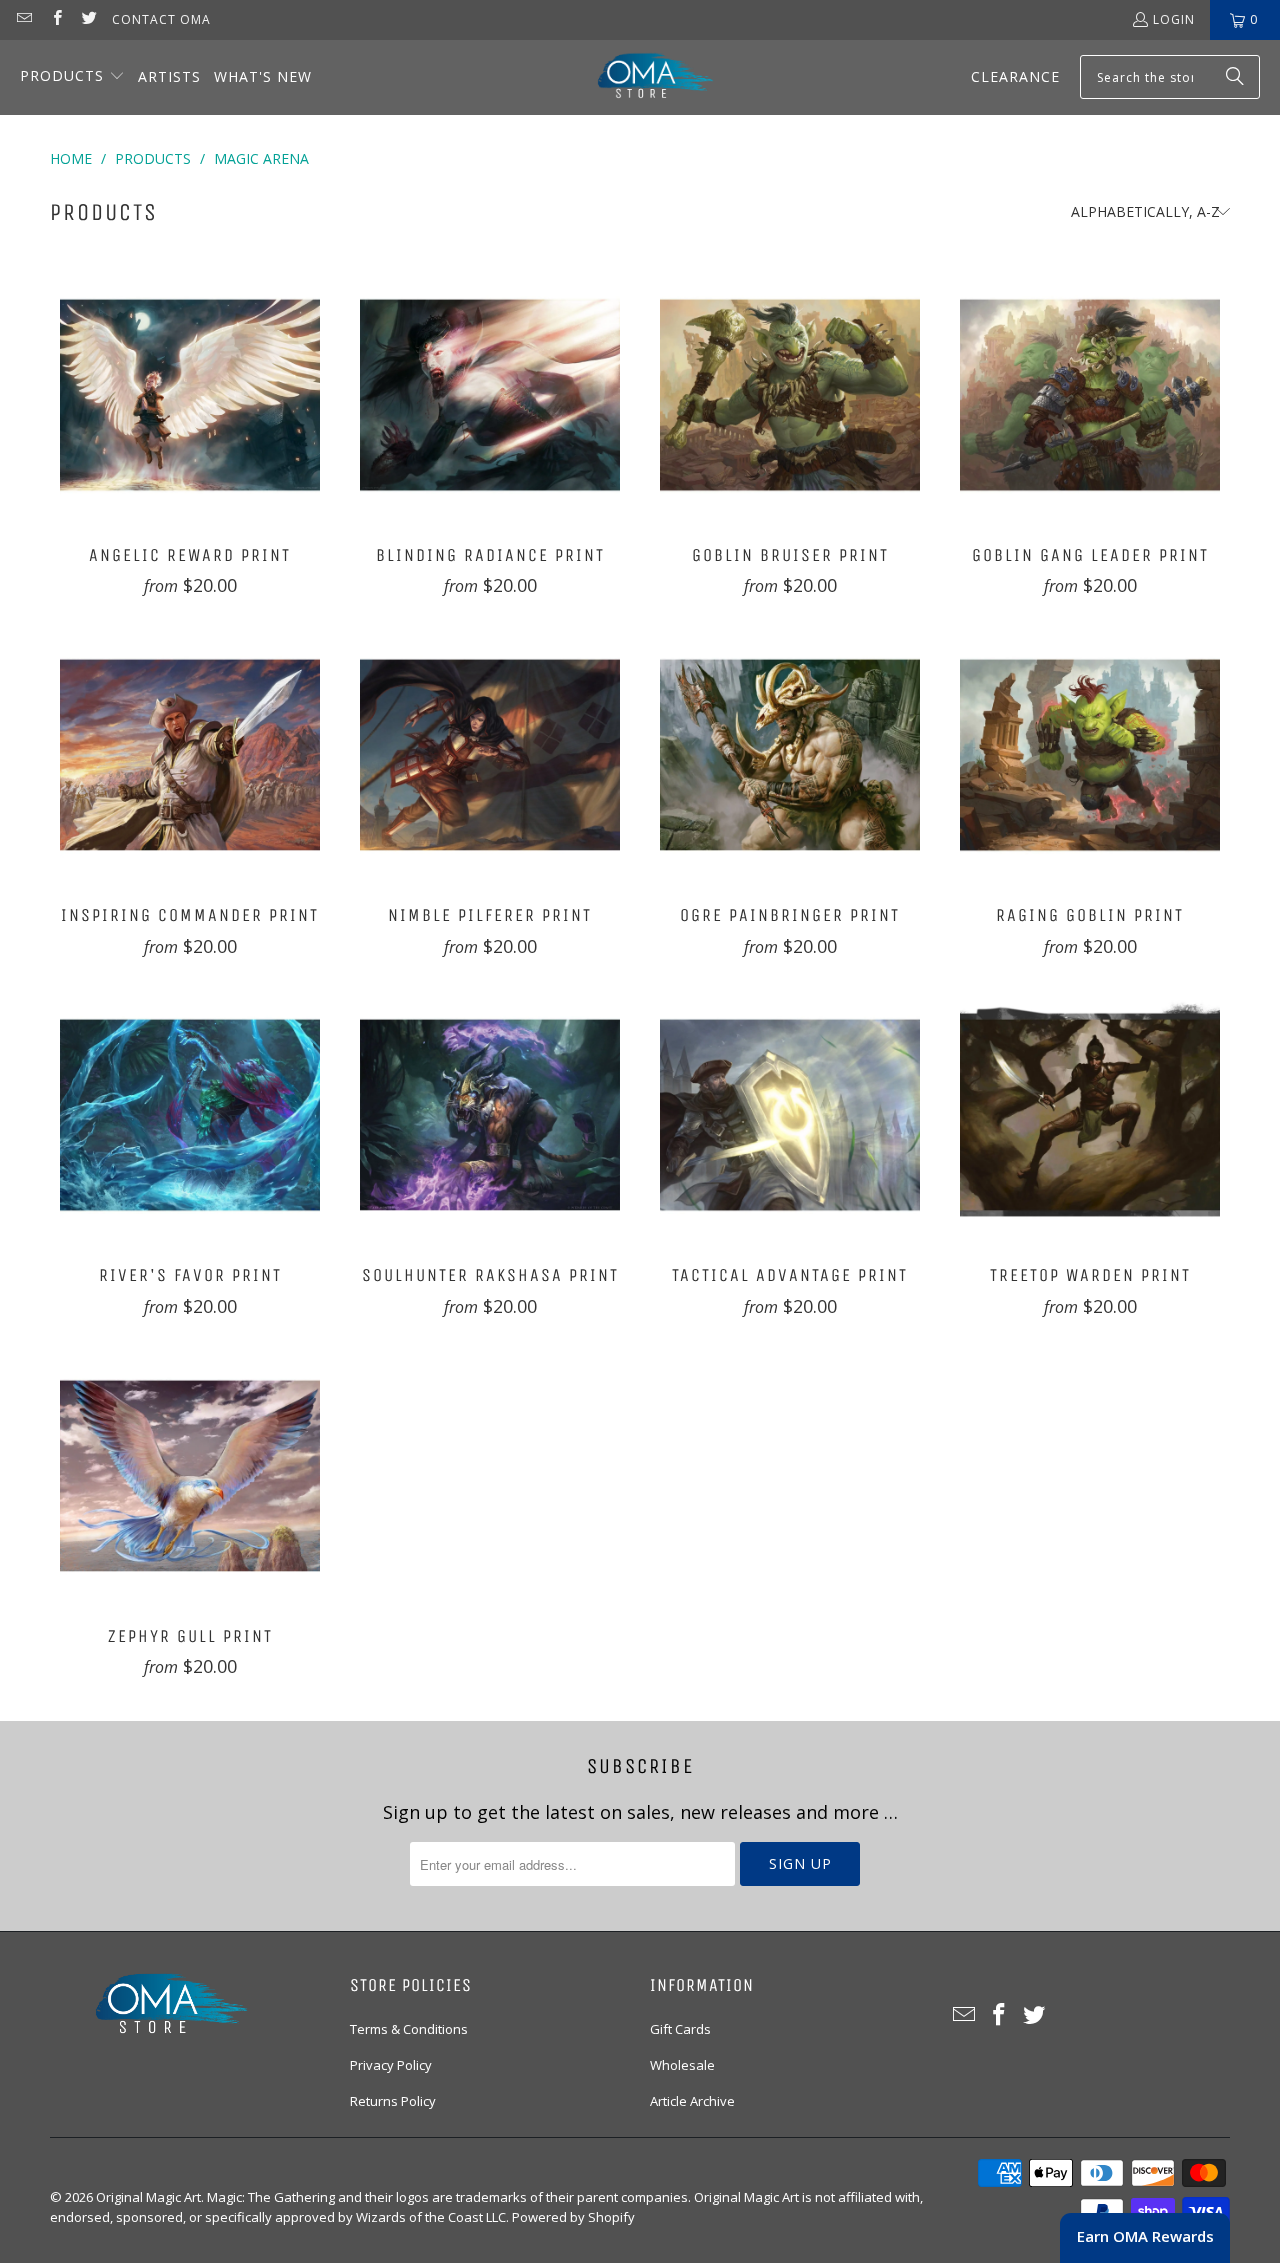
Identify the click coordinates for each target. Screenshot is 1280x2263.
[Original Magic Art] (643, 77)
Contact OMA (161, 19)
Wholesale (682, 2065)
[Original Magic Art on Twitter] (88, 19)
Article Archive (692, 2101)
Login (1174, 19)
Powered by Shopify (573, 2217)
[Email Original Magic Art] (23, 19)
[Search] (1235, 77)
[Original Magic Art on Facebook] (55, 19)
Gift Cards (680, 2029)
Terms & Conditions (409, 2029)
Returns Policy (393, 2101)
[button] (72, 77)
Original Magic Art (148, 2197)
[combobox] (1170, 77)
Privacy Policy (391, 2065)
